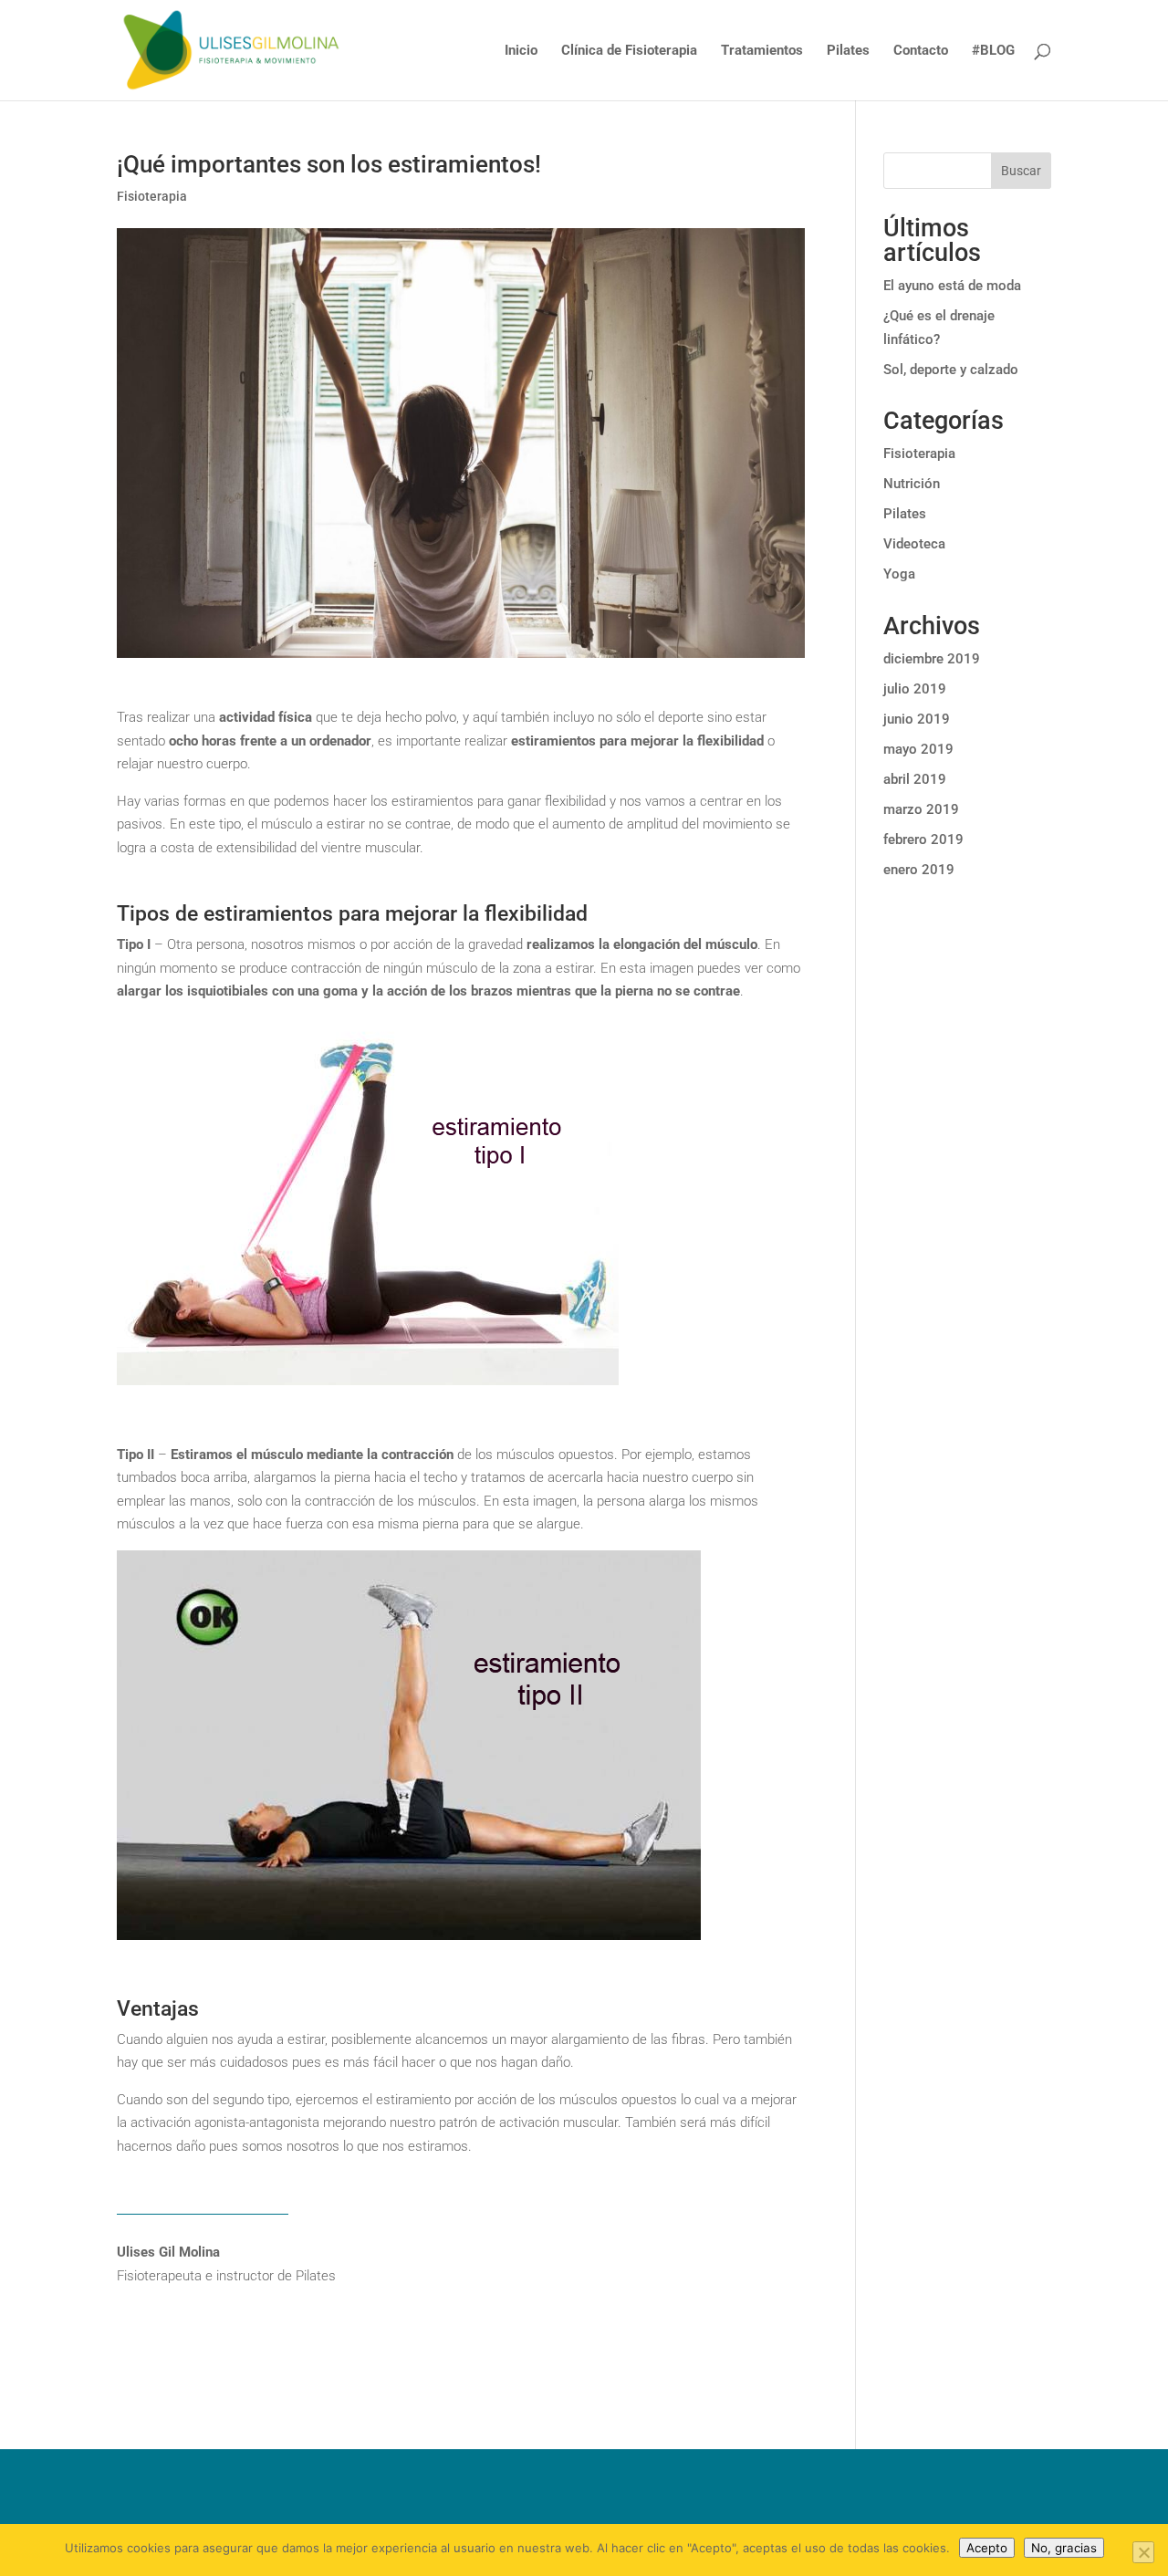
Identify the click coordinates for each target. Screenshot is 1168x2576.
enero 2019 (919, 870)
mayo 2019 (918, 749)
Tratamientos (762, 51)
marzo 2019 (921, 809)
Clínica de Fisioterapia (629, 51)
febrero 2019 (923, 840)
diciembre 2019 (932, 659)
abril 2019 (915, 779)
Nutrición (912, 484)
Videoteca (914, 544)
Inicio (521, 51)
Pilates (848, 51)
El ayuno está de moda (952, 286)
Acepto (987, 2548)
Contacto (921, 51)
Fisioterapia (152, 196)
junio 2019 (917, 719)
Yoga (899, 574)
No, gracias (1064, 2548)
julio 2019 (915, 689)
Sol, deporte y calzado (951, 370)
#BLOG (993, 51)
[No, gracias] (1143, 2552)
